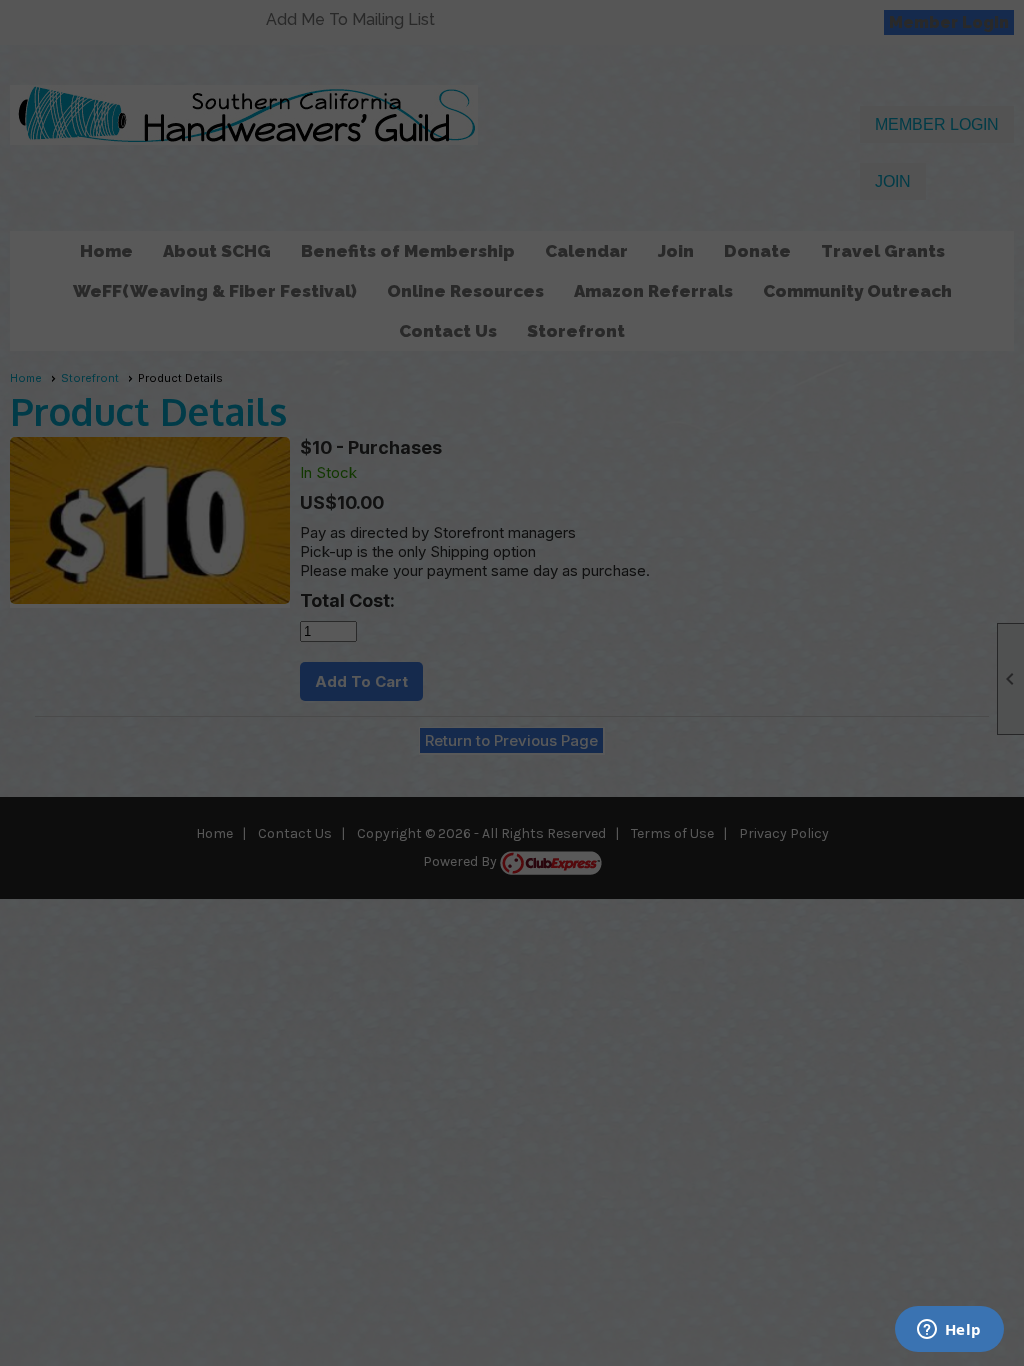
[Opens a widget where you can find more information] (949, 1331)
